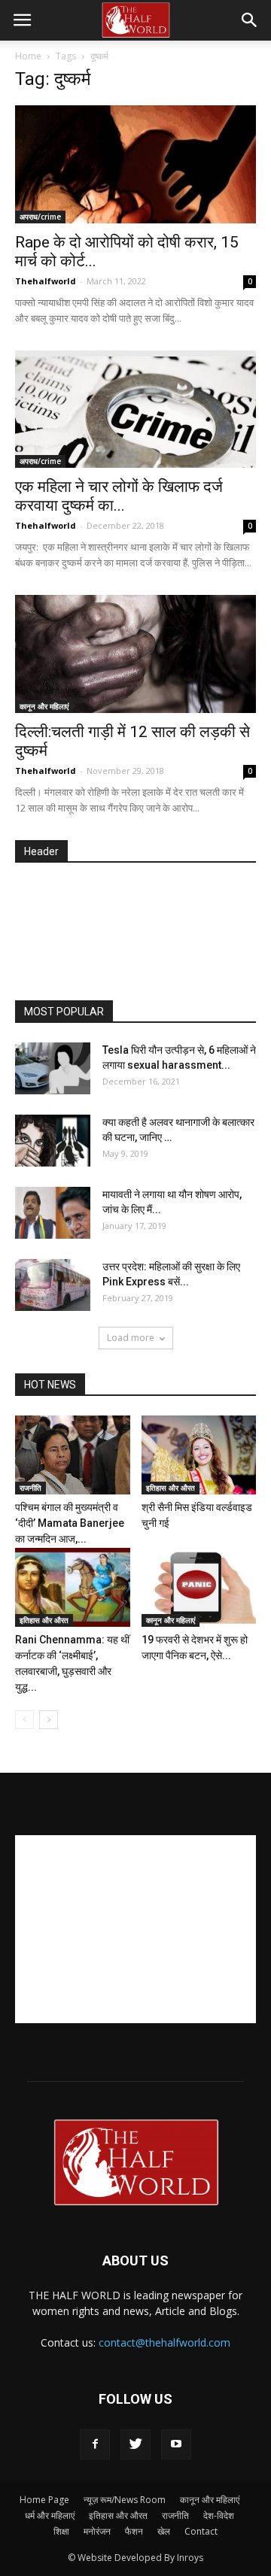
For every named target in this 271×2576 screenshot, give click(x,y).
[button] (250, 20)
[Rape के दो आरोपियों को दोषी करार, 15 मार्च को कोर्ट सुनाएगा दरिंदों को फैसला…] (135, 164)
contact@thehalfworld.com (164, 2342)
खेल (164, 2531)
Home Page (44, 2500)
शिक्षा (61, 2531)
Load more (131, 1338)
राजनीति (30, 1488)
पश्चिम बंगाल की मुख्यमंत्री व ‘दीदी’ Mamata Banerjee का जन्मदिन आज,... (70, 1523)
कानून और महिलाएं (44, 706)
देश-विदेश (219, 2515)
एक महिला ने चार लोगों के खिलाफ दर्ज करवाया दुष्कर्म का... (119, 496)
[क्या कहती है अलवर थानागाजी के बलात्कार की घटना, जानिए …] (53, 1141)
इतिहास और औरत (171, 1488)
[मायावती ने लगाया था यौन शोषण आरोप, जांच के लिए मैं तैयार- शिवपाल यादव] (53, 1213)
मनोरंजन (97, 2531)
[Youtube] (176, 2444)
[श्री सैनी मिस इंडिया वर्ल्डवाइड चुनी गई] (199, 1455)
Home (28, 56)
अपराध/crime (40, 217)
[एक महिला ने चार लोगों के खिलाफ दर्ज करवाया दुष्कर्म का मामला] (135, 410)
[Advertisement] (143, 933)
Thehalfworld (46, 281)
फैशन (134, 2531)
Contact (201, 2531)
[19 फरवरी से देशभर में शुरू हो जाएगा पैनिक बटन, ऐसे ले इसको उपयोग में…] (199, 1587)
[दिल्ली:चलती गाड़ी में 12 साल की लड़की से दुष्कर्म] (135, 654)
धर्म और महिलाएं (50, 2515)
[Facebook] (95, 2444)
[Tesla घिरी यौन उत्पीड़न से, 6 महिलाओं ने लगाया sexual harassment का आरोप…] (53, 1068)
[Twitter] (135, 2444)
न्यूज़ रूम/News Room (125, 2500)
